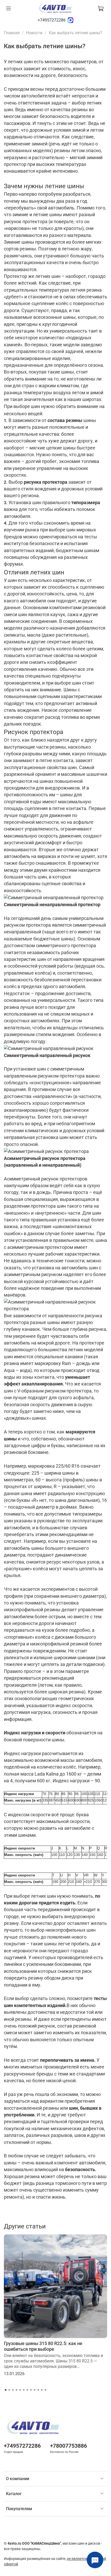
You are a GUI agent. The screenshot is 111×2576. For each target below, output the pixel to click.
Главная (12, 33)
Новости (34, 33)
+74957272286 (52, 20)
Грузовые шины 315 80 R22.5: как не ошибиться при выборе (43, 2346)
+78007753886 (69, 2446)
